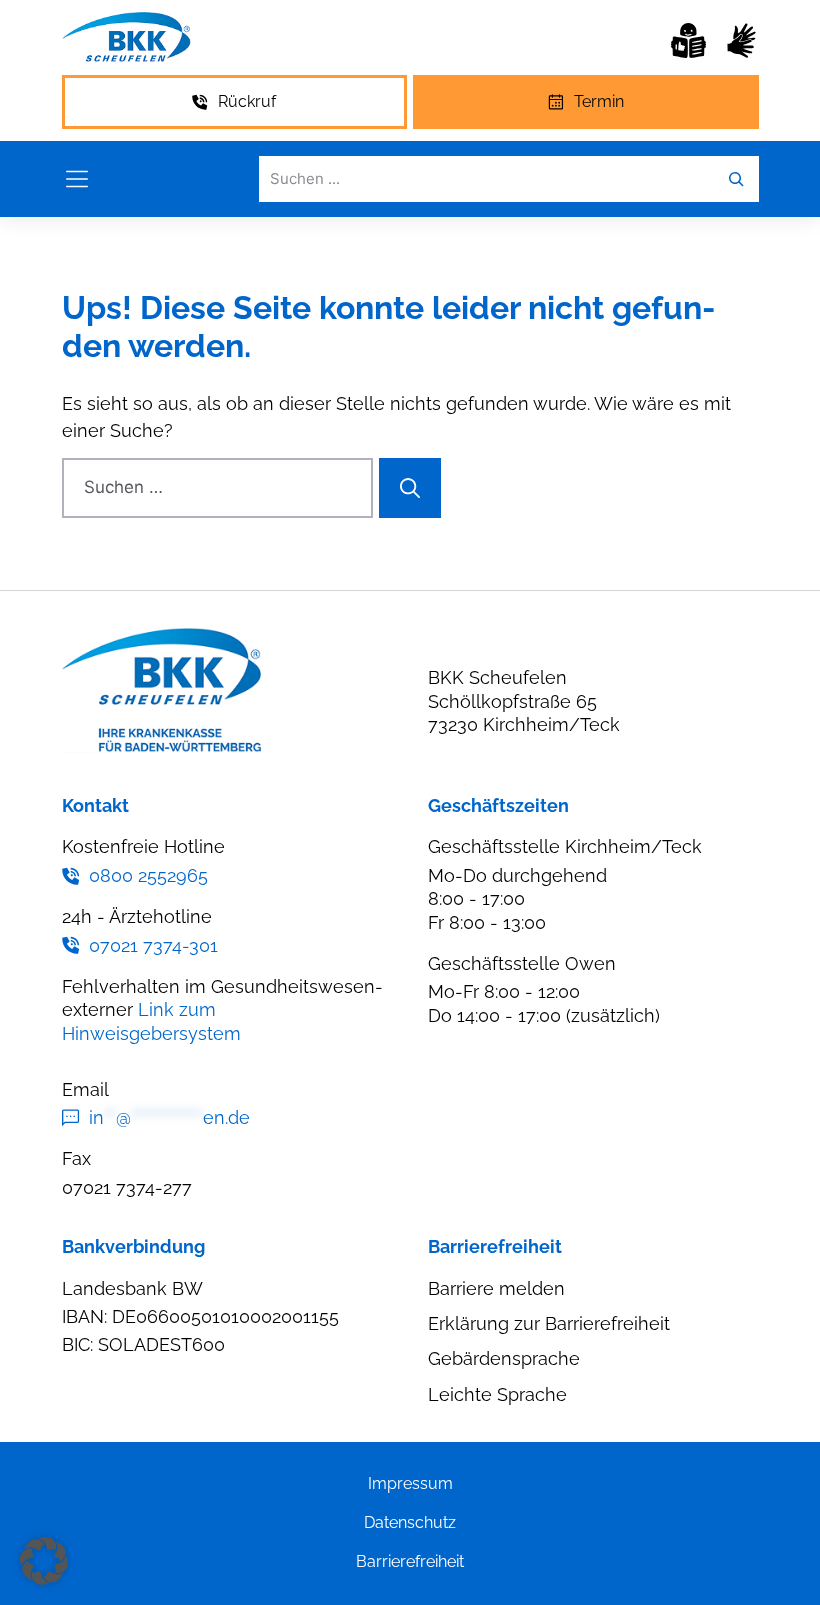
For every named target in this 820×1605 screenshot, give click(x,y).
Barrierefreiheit (410, 1561)
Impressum (410, 1483)
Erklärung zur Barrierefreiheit (549, 1323)
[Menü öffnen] (77, 179)
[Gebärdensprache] (741, 40)
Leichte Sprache (497, 1394)
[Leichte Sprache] (688, 40)
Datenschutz (410, 1522)
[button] (44, 1561)
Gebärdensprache (504, 1358)
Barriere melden (496, 1288)
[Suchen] (410, 488)
